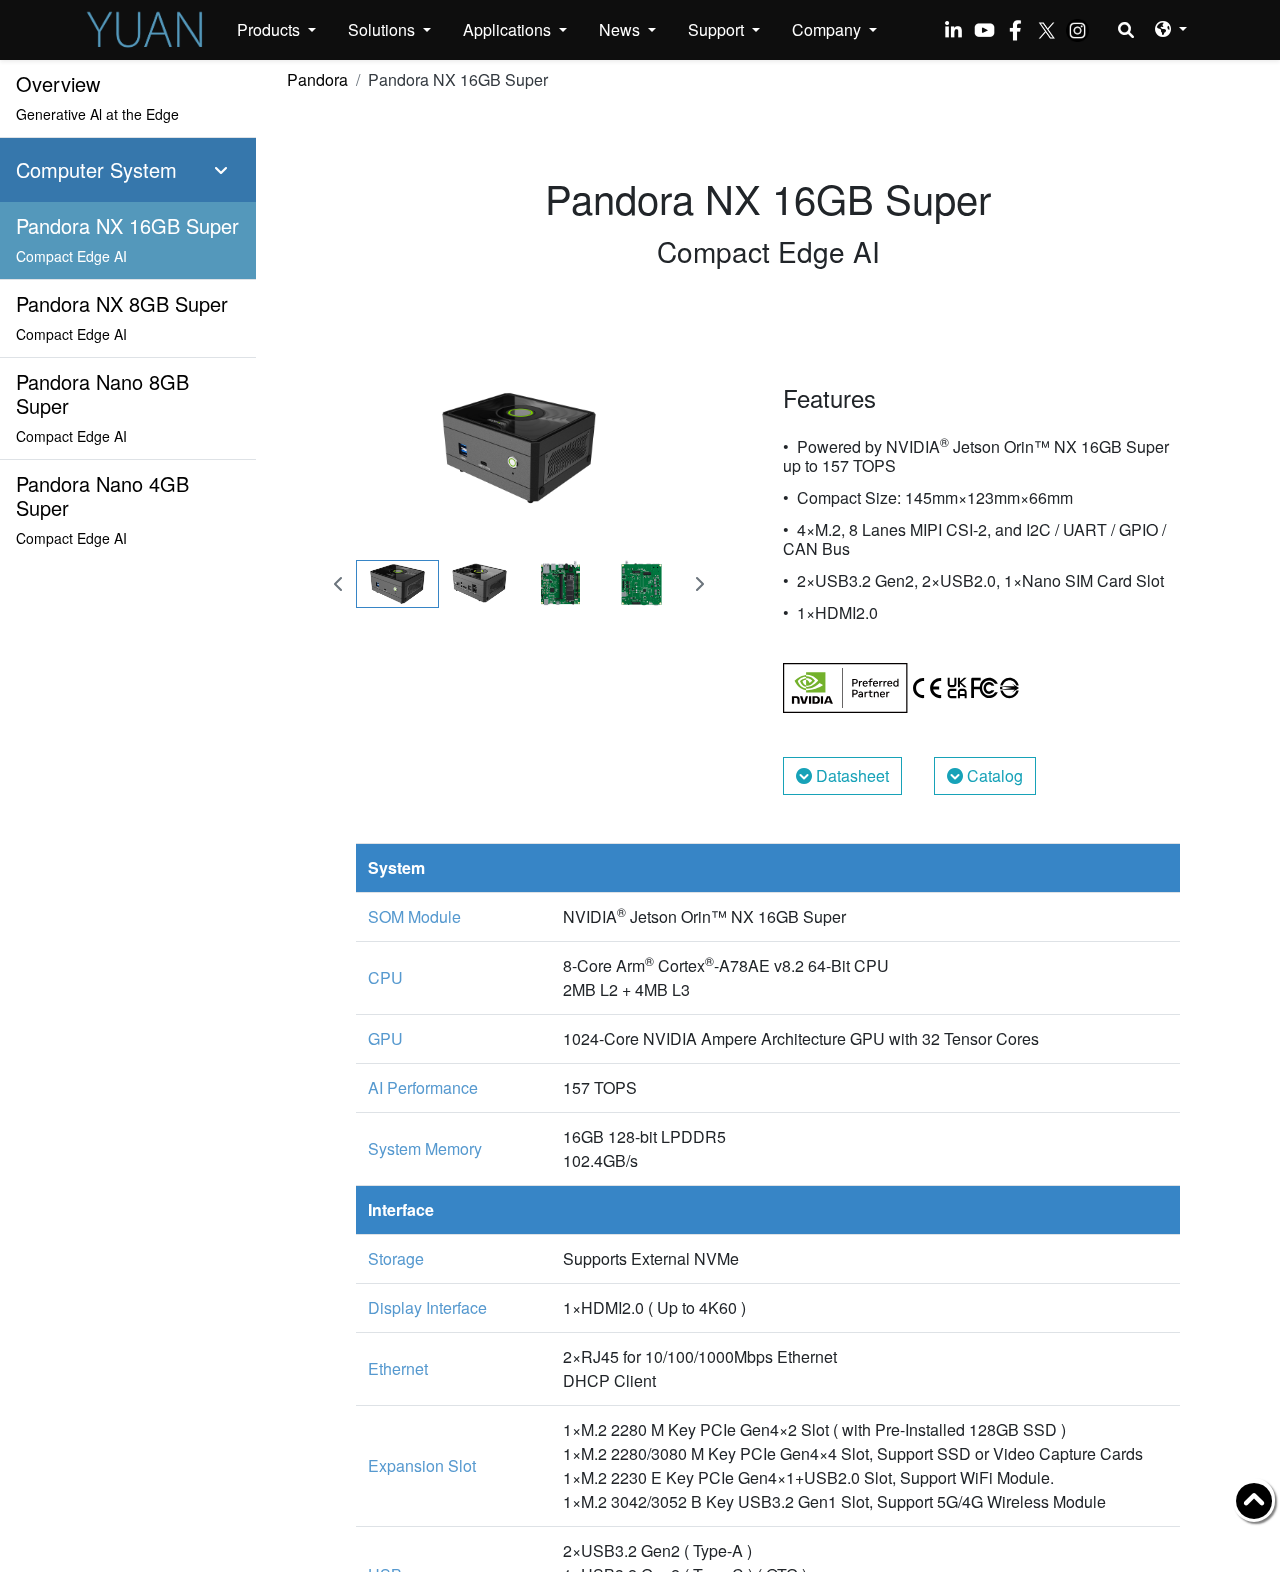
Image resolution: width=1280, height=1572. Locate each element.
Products (270, 29)
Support (718, 29)
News (621, 29)
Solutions (383, 29)
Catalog (993, 775)
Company (828, 29)
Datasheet (850, 775)
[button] (1171, 28)
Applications (509, 29)
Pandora (317, 79)
